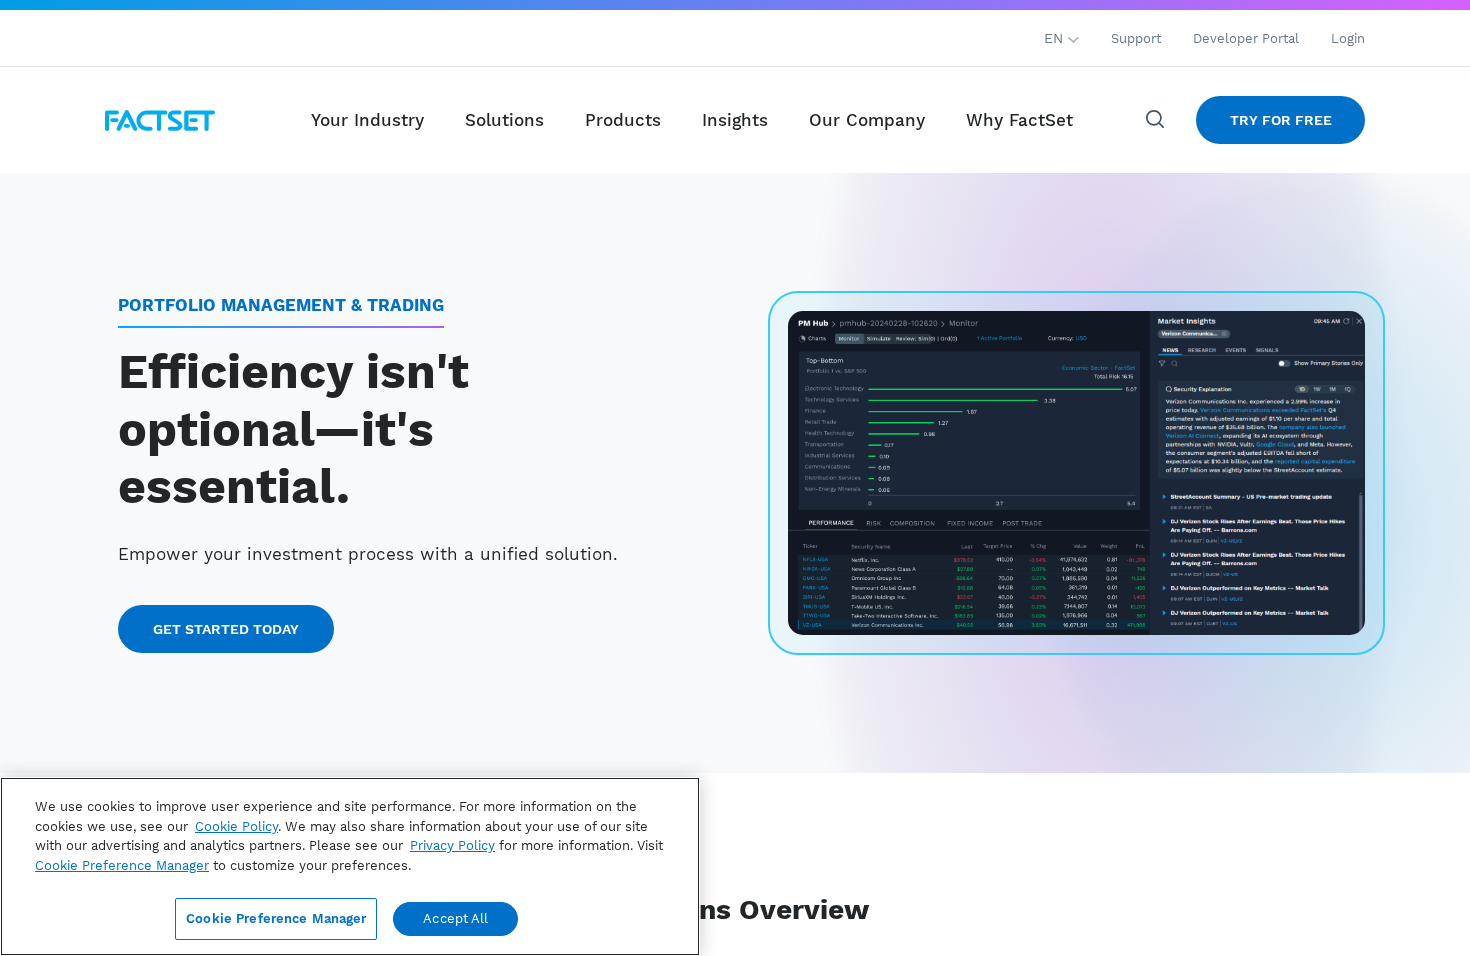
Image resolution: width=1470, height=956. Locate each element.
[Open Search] (1156, 120)
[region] (350, 866)
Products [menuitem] (623, 120)
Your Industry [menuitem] (367, 120)
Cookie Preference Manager (276, 918)
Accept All (455, 918)
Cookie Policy (236, 826)
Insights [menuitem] (735, 120)
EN (1056, 38)
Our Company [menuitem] (867, 120)
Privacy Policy (452, 845)
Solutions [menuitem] (504, 120)
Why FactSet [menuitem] (1019, 120)
